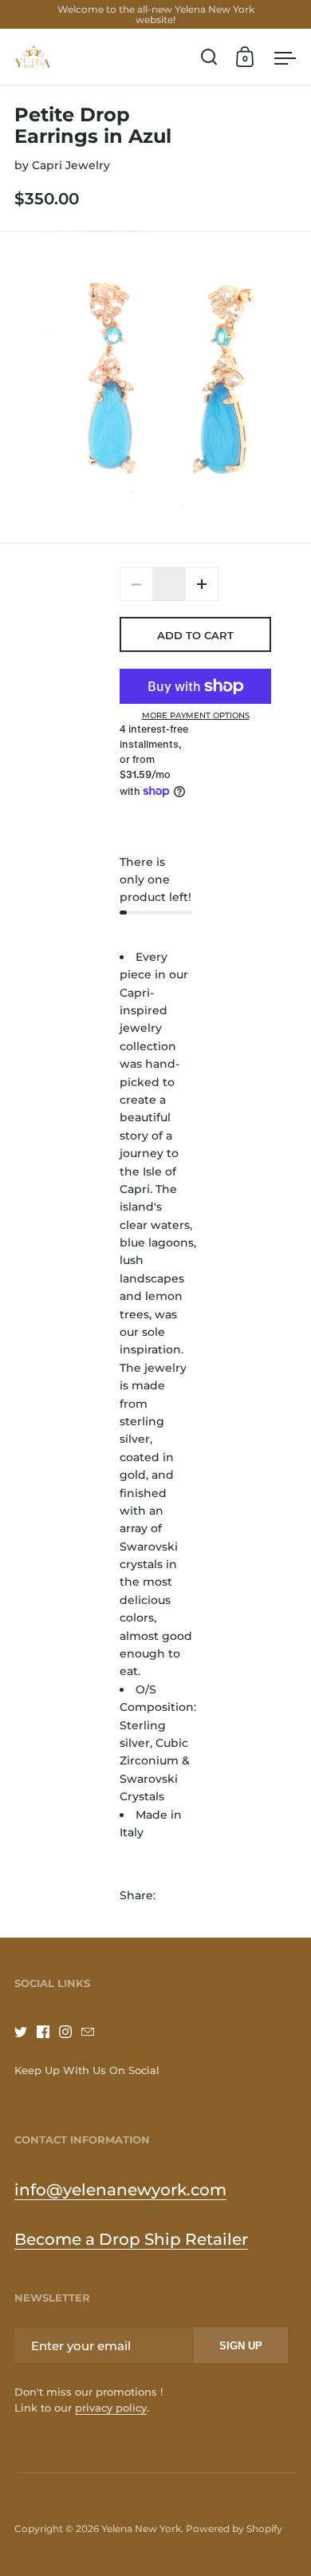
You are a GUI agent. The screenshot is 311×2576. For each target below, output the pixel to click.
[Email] (93, 2032)
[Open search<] (209, 57)
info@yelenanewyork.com (120, 2190)
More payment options (196, 716)
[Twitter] (26, 2032)
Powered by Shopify (234, 2529)
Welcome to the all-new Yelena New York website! (156, 14)
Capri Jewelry (71, 165)
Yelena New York (141, 2529)
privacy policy (111, 2408)
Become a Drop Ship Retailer (131, 2239)
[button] (202, 584)
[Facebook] (48, 2032)
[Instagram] (70, 2032)
